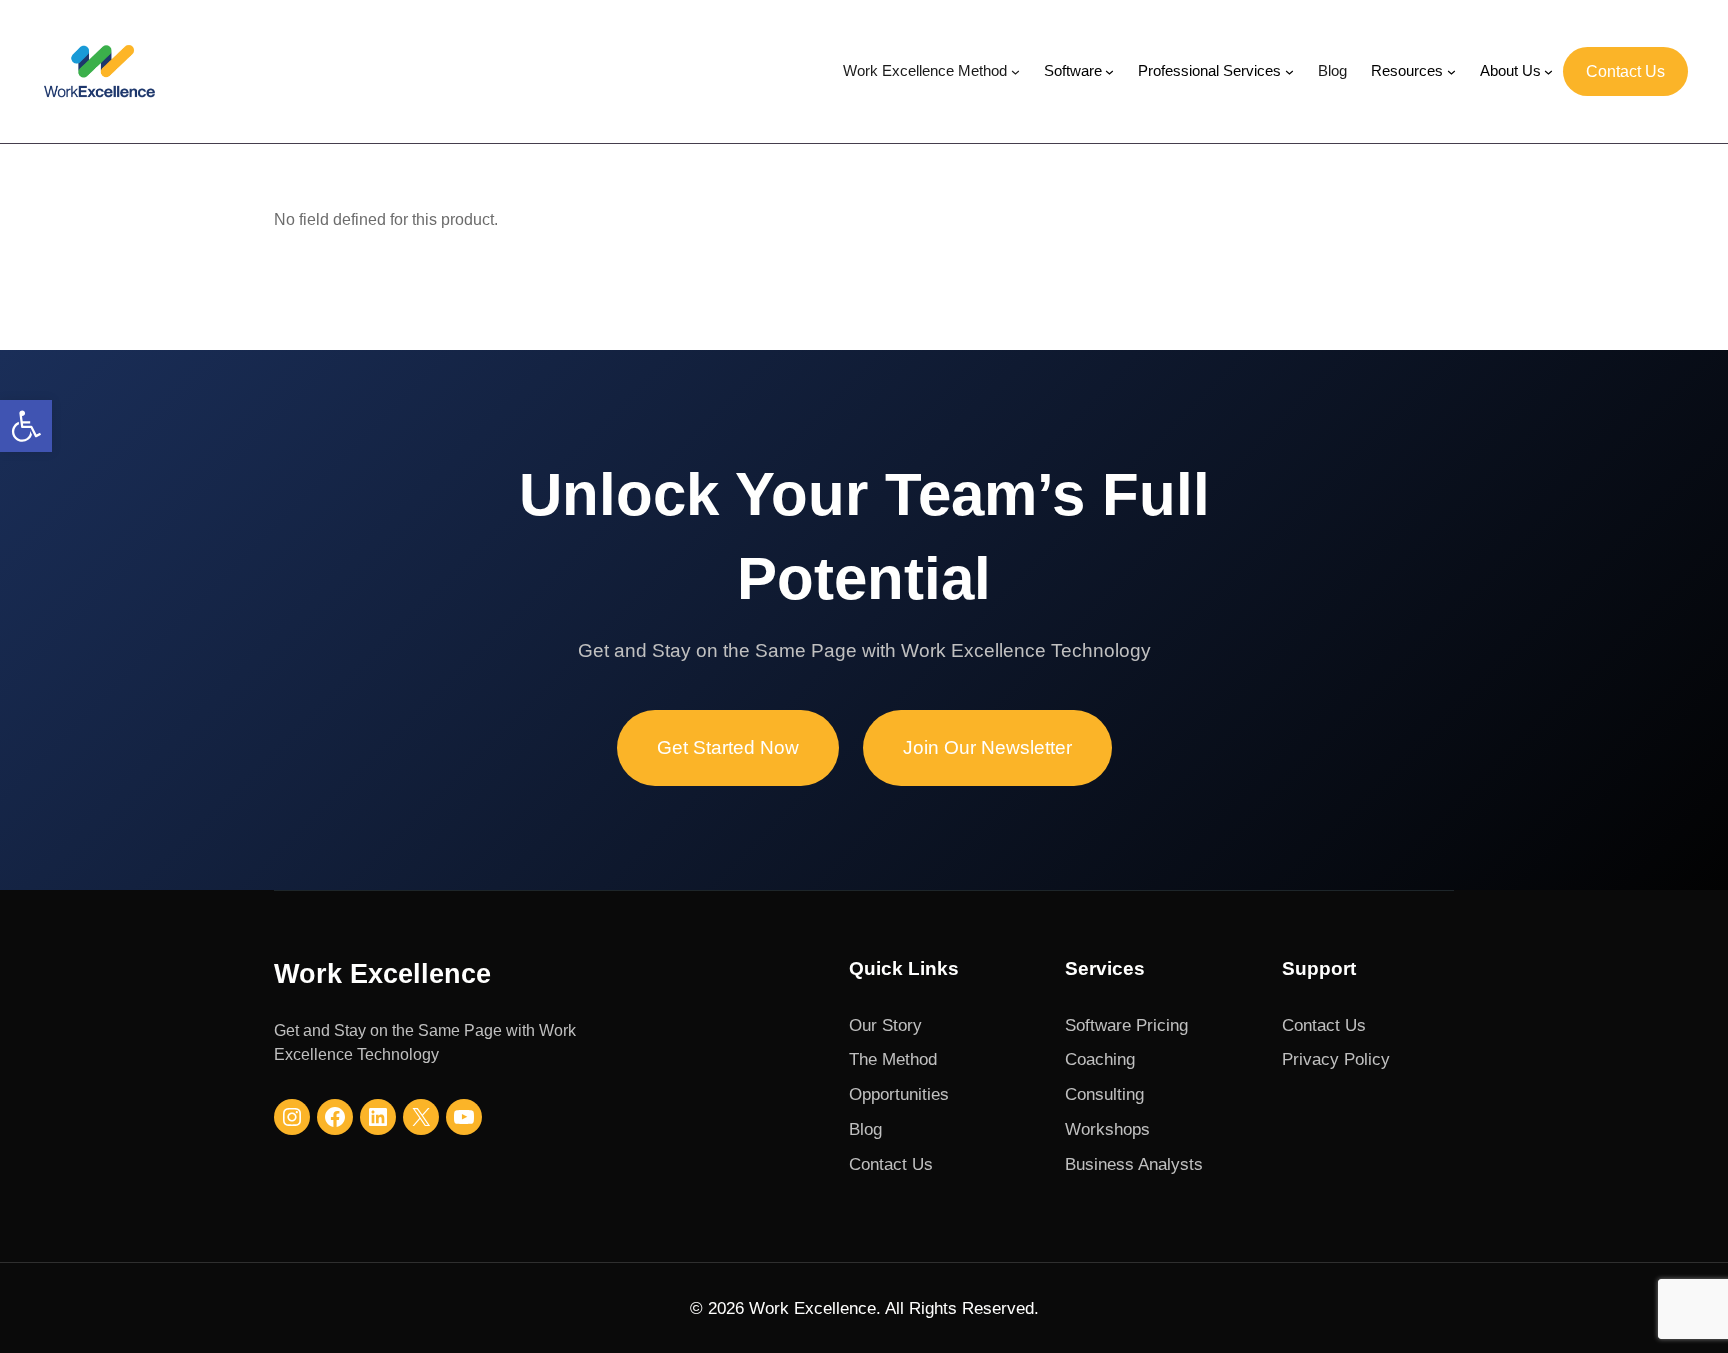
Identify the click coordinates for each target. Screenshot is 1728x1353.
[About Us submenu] (1548, 71)
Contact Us (1625, 71)
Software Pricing (1126, 1025)
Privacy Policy (1336, 1059)
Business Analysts (1134, 1164)
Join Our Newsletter (987, 747)
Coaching (1100, 1059)
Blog (865, 1129)
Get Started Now (728, 747)
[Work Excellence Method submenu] (1015, 71)
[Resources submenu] (1451, 71)
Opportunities (899, 1094)
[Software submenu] (1109, 71)
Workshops (1107, 1129)
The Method (893, 1059)
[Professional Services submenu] (1289, 71)
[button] (26, 426)
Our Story (885, 1025)
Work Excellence (382, 974)
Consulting (1104, 1094)
